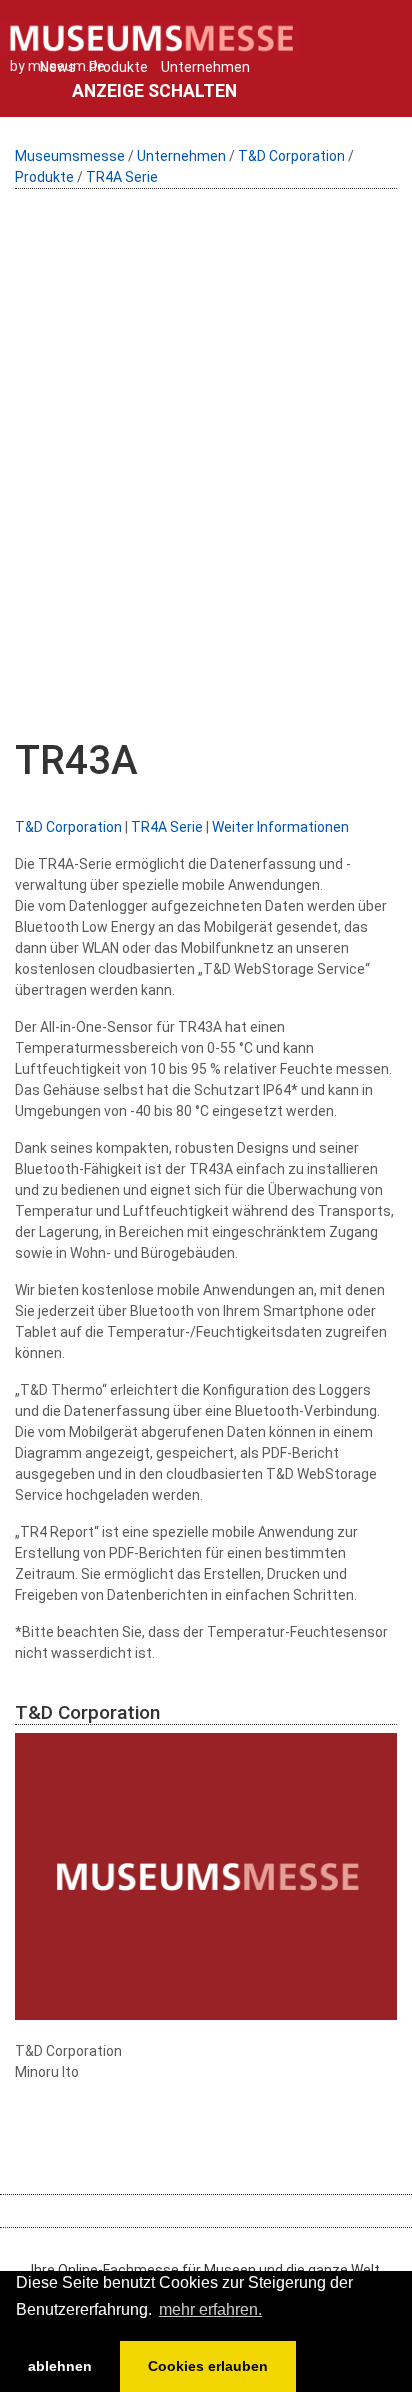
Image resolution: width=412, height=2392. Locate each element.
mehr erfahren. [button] (210, 2309)
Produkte (118, 67)
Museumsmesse (70, 156)
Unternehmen (205, 67)
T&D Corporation (291, 156)
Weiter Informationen (280, 827)
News (58, 67)
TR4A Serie (122, 177)
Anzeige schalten (154, 91)
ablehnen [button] (60, 2366)
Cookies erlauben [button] (208, 2366)
